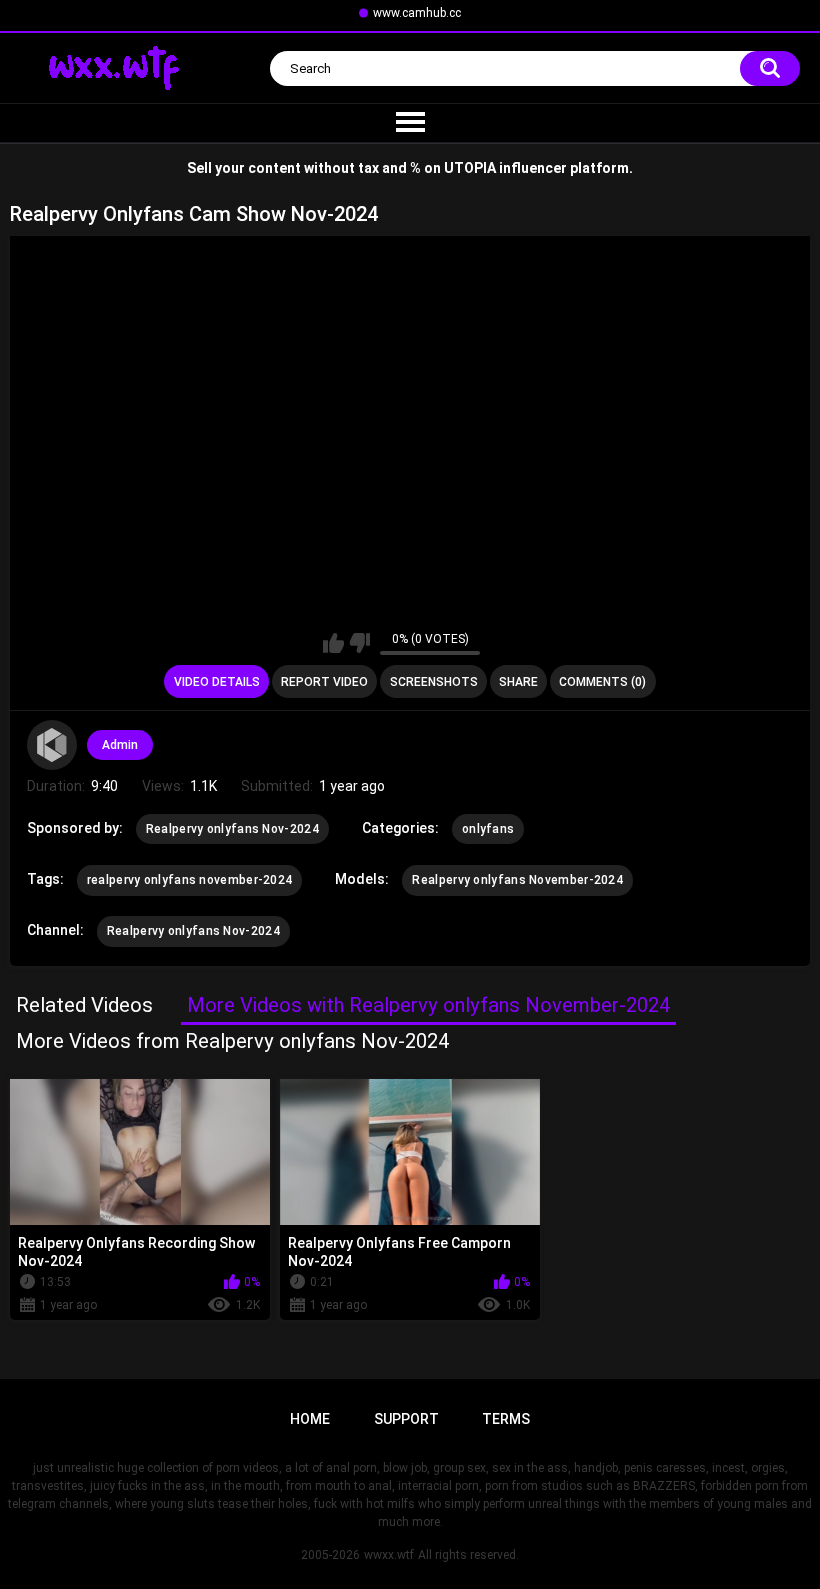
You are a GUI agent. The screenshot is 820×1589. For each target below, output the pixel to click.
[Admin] (52, 745)
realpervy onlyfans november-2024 (190, 880)
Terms (506, 1419)
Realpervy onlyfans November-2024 (517, 880)
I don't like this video (359, 643)
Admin (120, 745)
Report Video (324, 682)
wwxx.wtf (389, 1555)
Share (518, 682)
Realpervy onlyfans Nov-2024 (232, 829)
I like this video (333, 643)
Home (310, 1419)
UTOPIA (470, 168)
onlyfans (488, 829)
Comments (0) (602, 682)
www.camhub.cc (417, 13)
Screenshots (434, 682)
